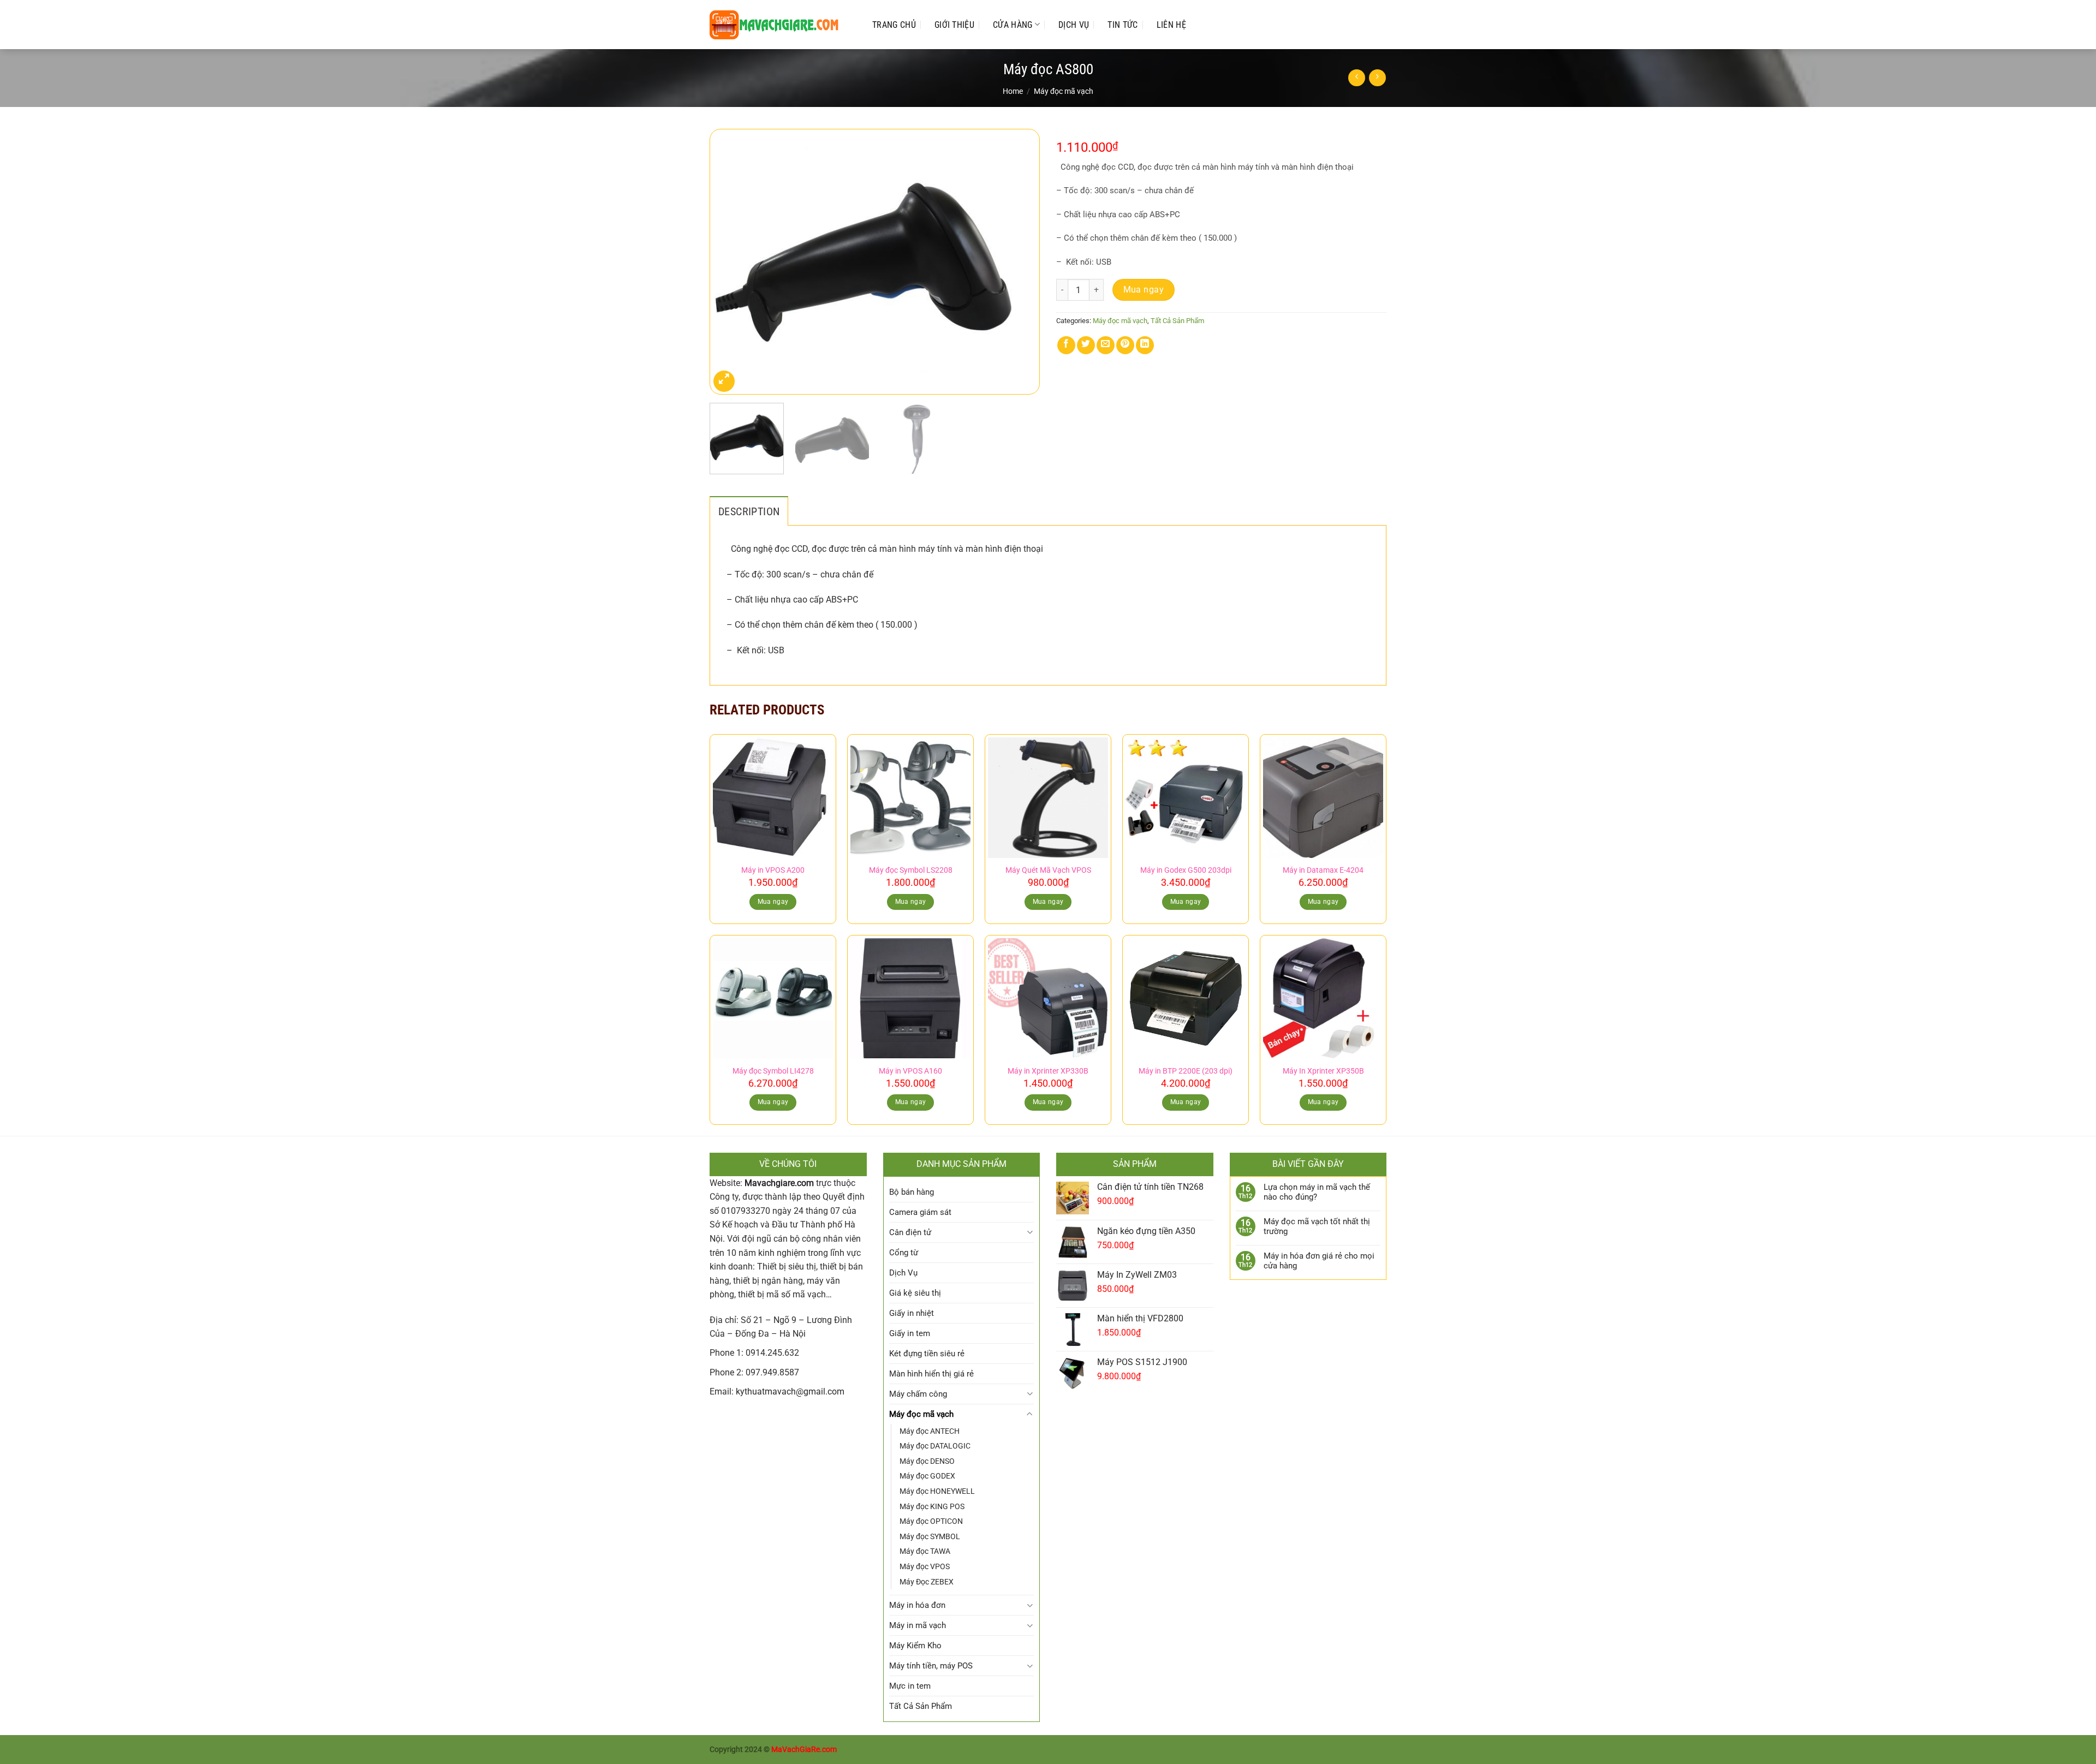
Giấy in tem (910, 1333)
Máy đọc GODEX (927, 1476)
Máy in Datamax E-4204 (1323, 870)
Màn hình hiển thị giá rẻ (931, 1374)
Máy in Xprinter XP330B (1048, 1071)
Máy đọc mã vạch (1064, 91)
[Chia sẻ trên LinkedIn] (1145, 345)
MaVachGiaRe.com (804, 1750)
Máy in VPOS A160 (910, 1071)
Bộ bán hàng (912, 1192)
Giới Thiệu (954, 25)
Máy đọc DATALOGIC (935, 1446)
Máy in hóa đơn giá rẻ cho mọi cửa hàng (1319, 1261)
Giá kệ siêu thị (915, 1293)
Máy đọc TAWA (925, 1551)
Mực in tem (910, 1686)
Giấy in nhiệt (912, 1313)
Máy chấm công (918, 1394)
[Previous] (730, 262)
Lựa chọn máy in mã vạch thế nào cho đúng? (1317, 1192)
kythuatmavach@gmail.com (790, 1391)
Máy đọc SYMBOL (930, 1536)
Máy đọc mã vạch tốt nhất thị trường (1317, 1226)
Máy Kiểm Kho (915, 1646)
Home (1013, 91)
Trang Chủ (894, 25)
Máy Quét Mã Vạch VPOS (1048, 870)
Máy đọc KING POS (932, 1506)
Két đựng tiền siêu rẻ (927, 1354)
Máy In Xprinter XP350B (1323, 1071)
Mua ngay (1144, 290)
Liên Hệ (1171, 25)
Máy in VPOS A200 (773, 870)
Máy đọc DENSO (927, 1461)
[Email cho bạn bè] (1106, 345)
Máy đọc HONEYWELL (937, 1491)
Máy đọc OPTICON (931, 1521)
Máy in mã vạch (918, 1625)
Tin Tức (1123, 25)
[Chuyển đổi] (1030, 1232)
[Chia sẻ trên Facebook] (1066, 345)
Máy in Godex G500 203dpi (1186, 870)
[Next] (1020, 262)
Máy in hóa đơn (917, 1605)
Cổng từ (904, 1253)
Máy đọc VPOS (925, 1566)
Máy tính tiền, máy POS (931, 1666)
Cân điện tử (910, 1232)
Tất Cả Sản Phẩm (1177, 321)
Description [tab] (749, 511)
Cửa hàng (1013, 25)
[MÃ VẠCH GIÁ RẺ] (780, 25)
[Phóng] (724, 381)
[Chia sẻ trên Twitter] (1086, 345)
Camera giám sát (920, 1212)
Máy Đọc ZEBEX (927, 1582)
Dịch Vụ (1074, 25)
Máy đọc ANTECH (930, 1431)
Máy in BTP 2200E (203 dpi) (1186, 1071)
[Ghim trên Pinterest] (1125, 345)
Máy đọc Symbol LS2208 (911, 870)
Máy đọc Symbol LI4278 (773, 1071)
